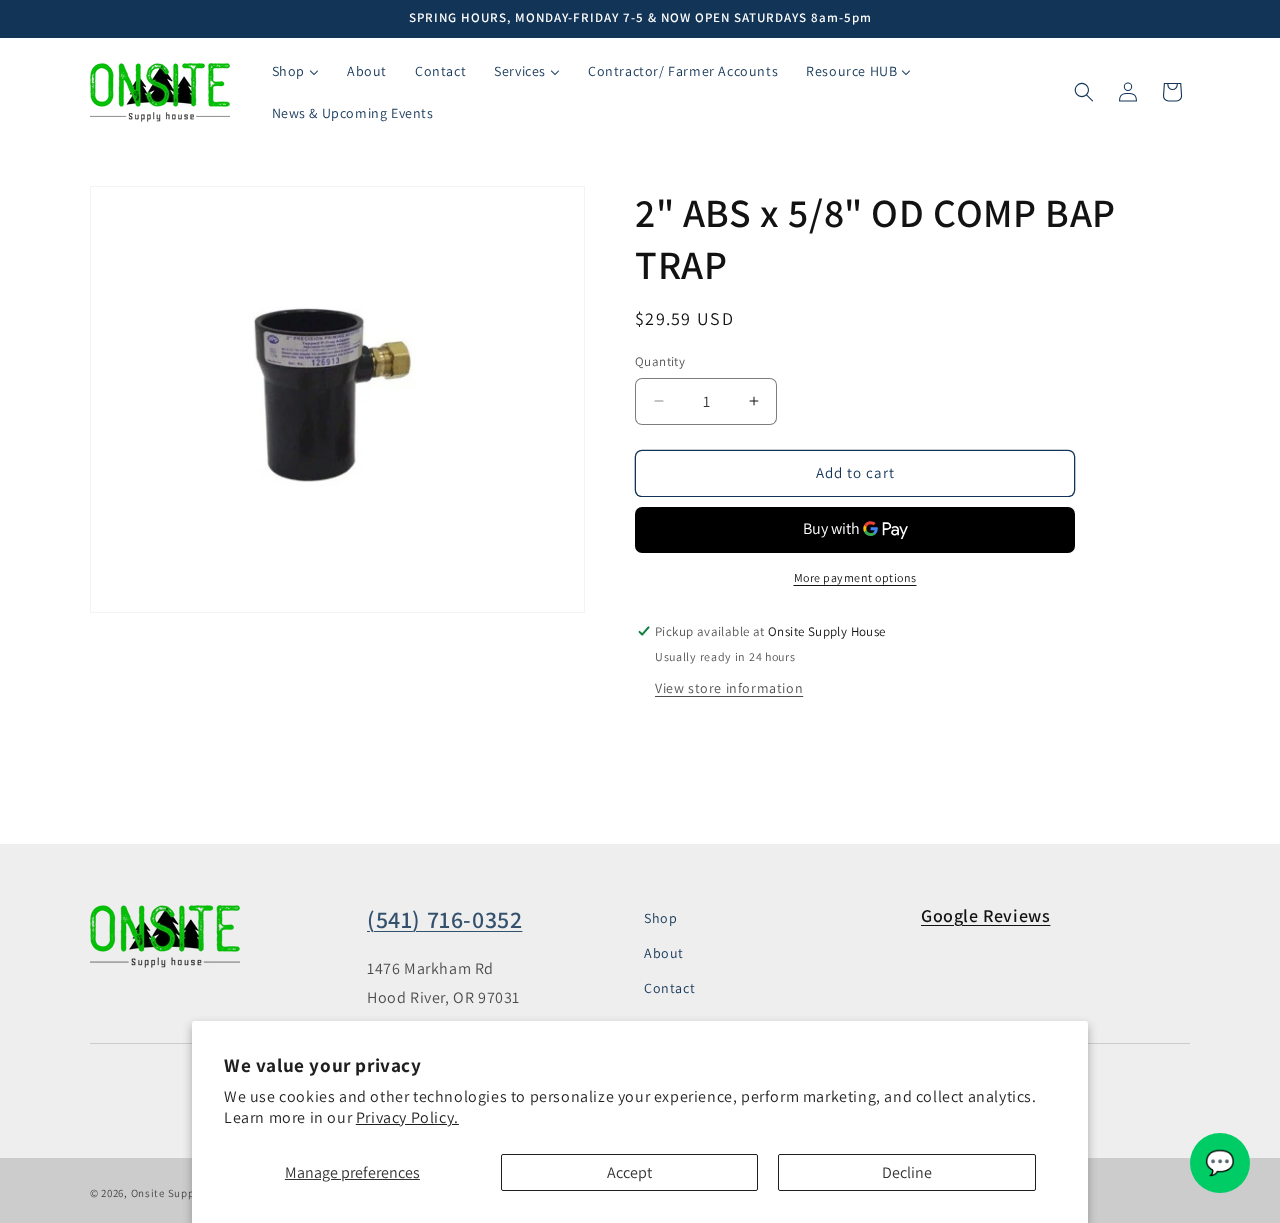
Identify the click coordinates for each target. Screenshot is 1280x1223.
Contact (669, 988)
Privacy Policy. (407, 1117)
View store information (729, 688)
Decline (907, 1172)
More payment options (855, 577)
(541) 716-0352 (444, 919)
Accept (629, 1172)
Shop (660, 918)
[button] (1084, 92)
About (664, 953)
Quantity (660, 361)
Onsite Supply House (185, 1193)
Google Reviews (985, 915)
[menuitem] (295, 71)
